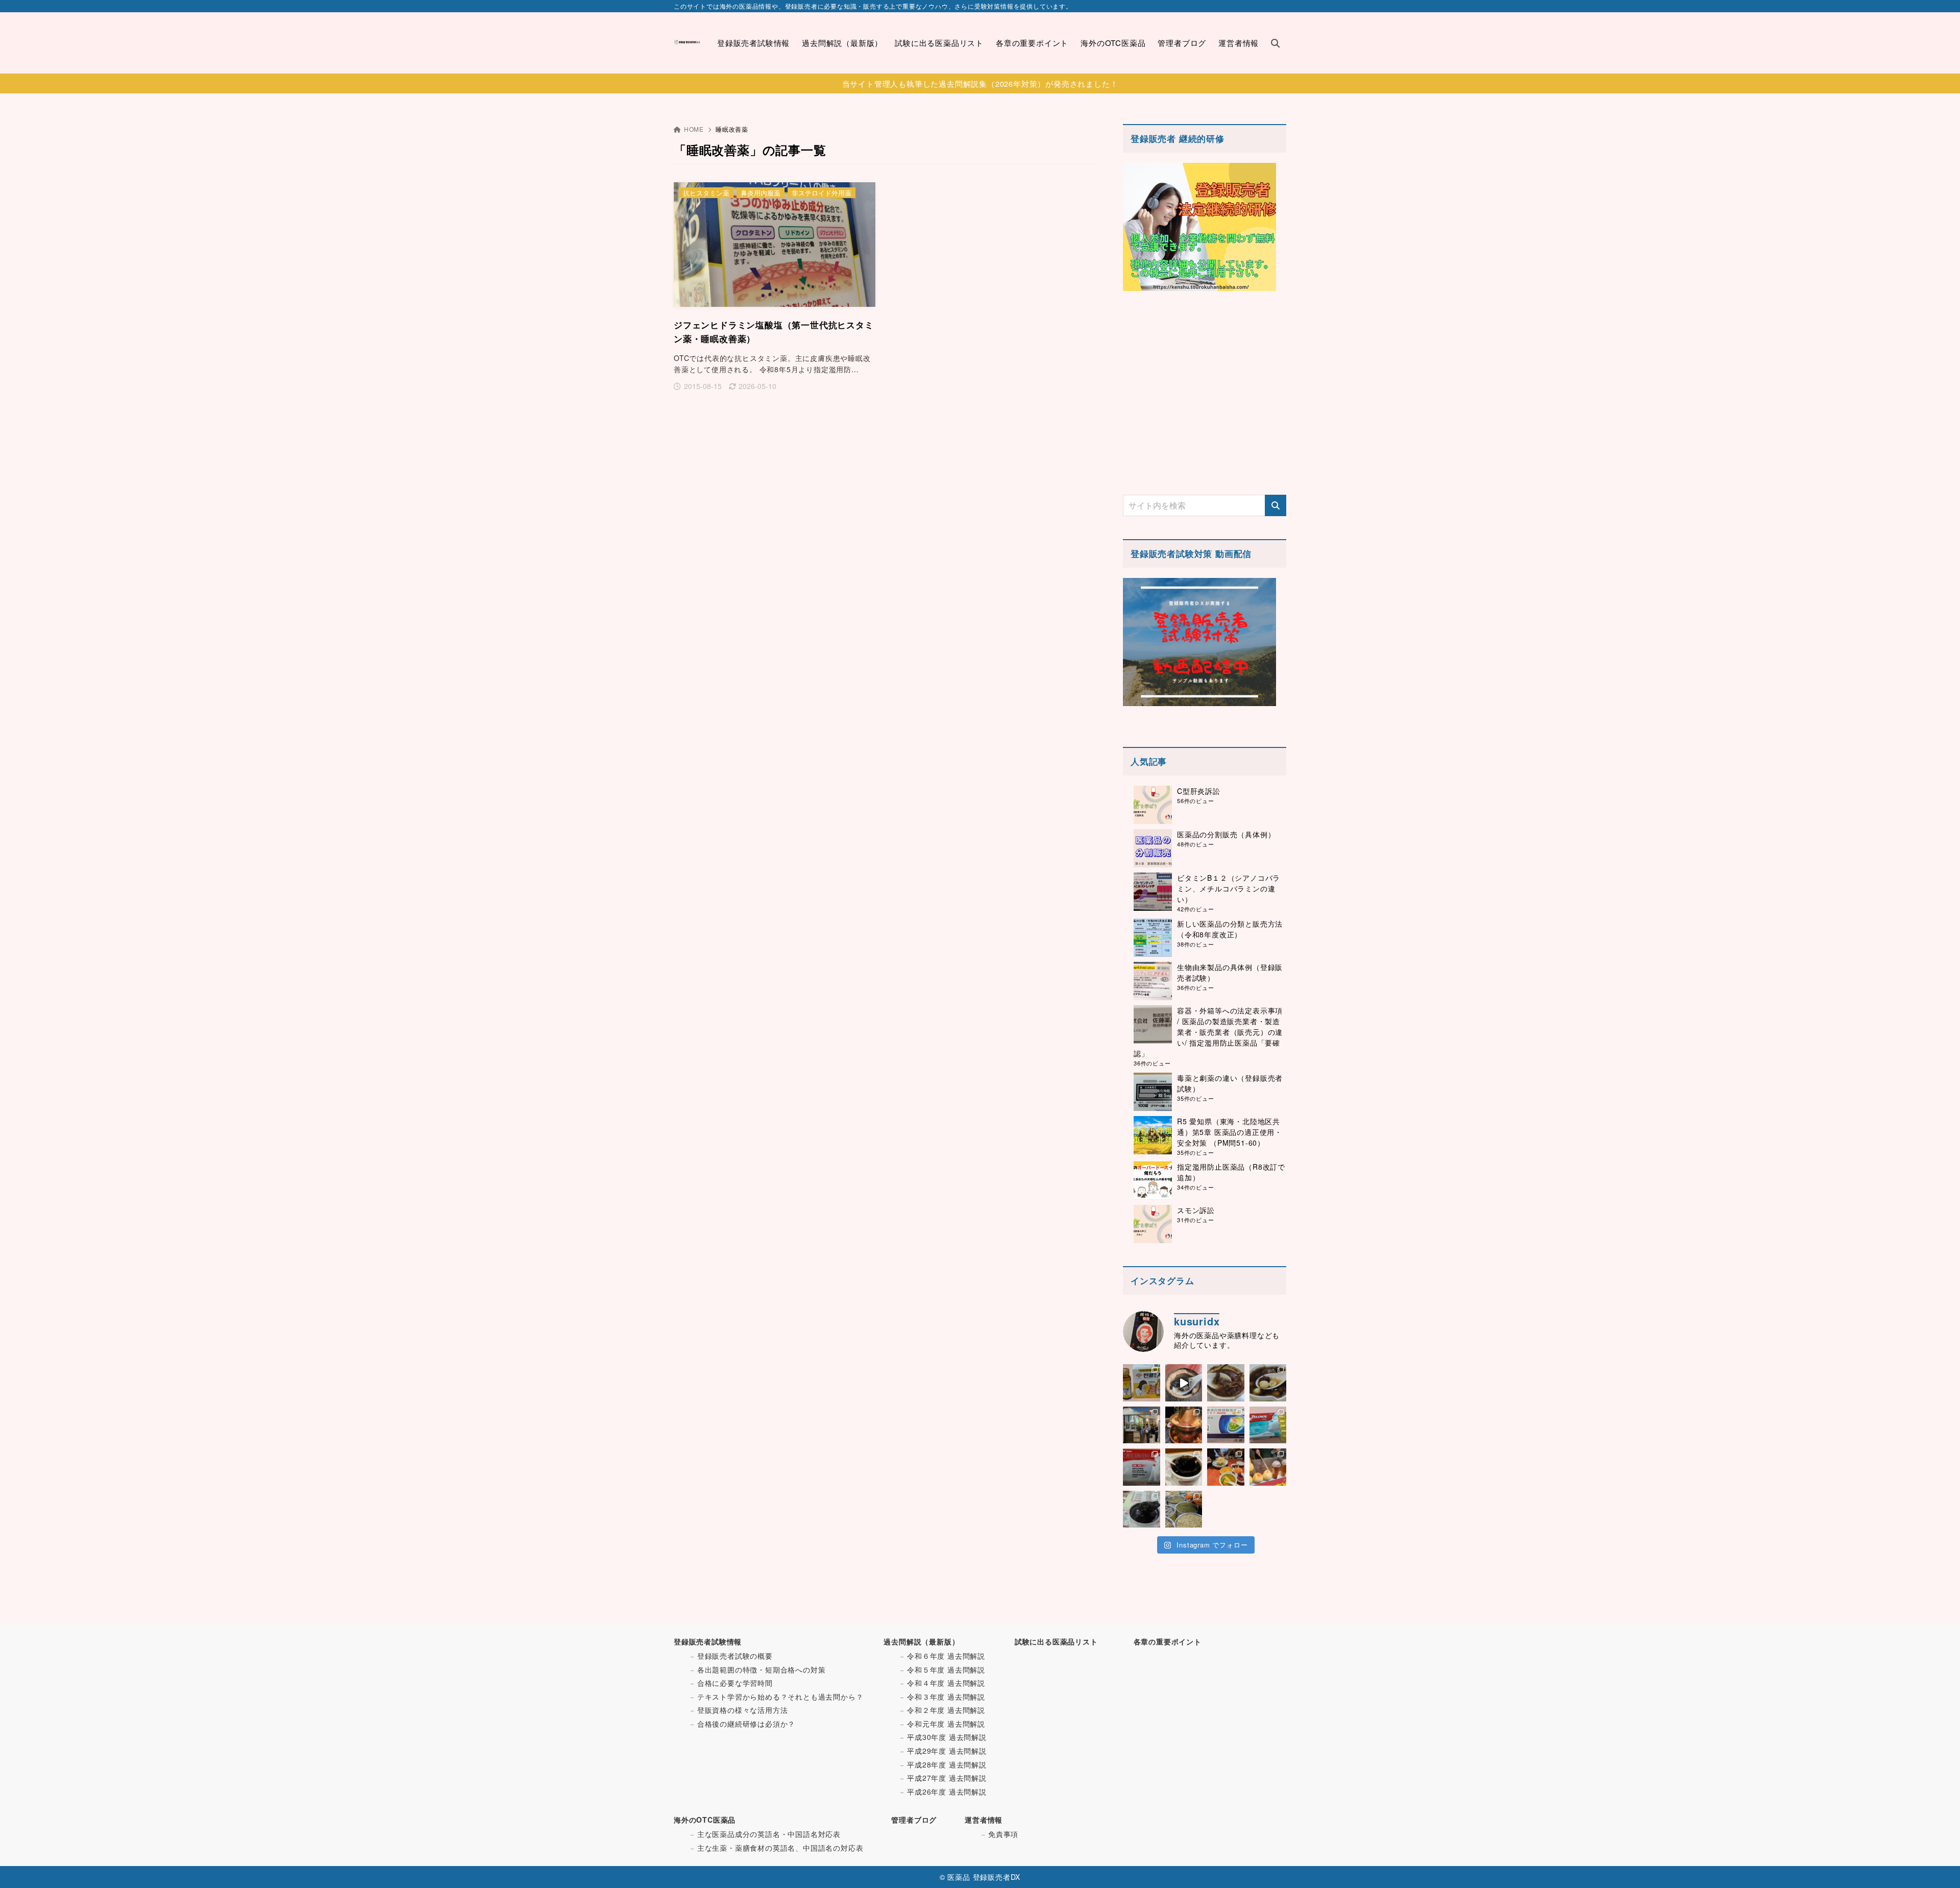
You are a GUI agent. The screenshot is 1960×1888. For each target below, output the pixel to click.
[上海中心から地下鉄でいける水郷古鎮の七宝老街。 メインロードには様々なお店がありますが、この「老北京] (1268, 1467)
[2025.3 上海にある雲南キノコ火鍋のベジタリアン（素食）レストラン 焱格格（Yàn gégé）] (1184, 1425)
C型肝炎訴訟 (1199, 791)
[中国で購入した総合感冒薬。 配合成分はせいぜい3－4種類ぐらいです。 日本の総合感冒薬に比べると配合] (1268, 1425)
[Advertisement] (1205, 393)
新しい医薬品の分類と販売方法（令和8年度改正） (1230, 929)
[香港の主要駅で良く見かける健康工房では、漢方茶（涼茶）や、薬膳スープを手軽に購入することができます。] (1142, 1425)
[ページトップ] (1937, 1865)
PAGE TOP (1909, 1822)
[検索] (1276, 505)
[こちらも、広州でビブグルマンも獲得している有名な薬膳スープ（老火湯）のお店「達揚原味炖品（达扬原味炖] (1184, 1383)
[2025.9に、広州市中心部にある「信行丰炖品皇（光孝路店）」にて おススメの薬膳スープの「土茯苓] (1226, 1383)
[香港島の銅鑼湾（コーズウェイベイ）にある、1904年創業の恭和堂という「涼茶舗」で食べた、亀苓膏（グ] (1184, 1467)
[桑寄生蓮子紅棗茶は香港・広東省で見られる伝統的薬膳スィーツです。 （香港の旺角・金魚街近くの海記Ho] (1268, 1383)
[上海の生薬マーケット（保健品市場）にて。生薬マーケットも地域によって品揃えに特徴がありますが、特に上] (1184, 1509)
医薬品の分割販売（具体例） (1226, 834)
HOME (694, 129)
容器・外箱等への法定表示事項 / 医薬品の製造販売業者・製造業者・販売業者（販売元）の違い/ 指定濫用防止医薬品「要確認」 (1208, 1032)
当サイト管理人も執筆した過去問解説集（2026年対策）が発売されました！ (980, 83)
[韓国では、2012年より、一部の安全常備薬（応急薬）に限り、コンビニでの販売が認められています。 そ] (1142, 1383)
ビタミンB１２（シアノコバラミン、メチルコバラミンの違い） (1229, 888)
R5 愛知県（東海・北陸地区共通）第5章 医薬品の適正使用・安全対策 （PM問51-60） (1230, 1132)
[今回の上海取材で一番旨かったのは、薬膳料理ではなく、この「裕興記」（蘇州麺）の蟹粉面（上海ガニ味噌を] (1226, 1467)
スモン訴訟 (1196, 1210)
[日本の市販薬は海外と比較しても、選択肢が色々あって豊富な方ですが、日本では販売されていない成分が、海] (1226, 1425)
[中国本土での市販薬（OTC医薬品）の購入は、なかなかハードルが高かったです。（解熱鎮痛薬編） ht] (1142, 1467)
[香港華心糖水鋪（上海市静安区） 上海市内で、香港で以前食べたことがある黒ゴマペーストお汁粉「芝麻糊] (1142, 1509)
